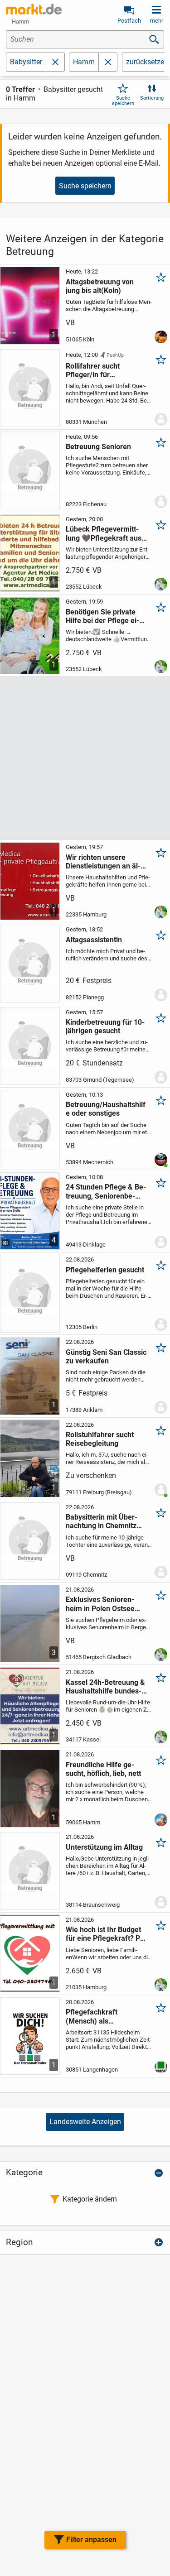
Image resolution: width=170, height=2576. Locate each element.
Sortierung (152, 98)
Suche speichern (123, 101)
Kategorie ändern (90, 2199)
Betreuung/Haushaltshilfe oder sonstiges (106, 1109)
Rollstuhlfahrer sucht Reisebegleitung (100, 1439)
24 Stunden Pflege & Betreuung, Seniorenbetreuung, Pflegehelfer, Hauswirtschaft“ (106, 1191)
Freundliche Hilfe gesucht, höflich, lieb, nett (103, 1769)
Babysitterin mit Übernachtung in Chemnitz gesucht (102, 1521)
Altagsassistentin (94, 940)
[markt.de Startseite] (34, 9)
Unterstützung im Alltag (104, 1847)
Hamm (84, 62)
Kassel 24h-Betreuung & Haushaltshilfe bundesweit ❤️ (105, 1687)
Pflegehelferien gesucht (105, 1270)
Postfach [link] (129, 21)
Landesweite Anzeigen (85, 2122)
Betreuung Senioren (98, 447)
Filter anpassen (91, 2540)
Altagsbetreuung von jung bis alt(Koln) (100, 286)
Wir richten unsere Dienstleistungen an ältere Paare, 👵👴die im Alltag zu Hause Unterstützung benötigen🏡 (104, 862)
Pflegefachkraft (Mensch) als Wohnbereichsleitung (100, 2016)
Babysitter (26, 62)
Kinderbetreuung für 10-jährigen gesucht (105, 1027)
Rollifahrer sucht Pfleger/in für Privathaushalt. (93, 370)
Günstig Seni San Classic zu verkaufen (106, 1357)
